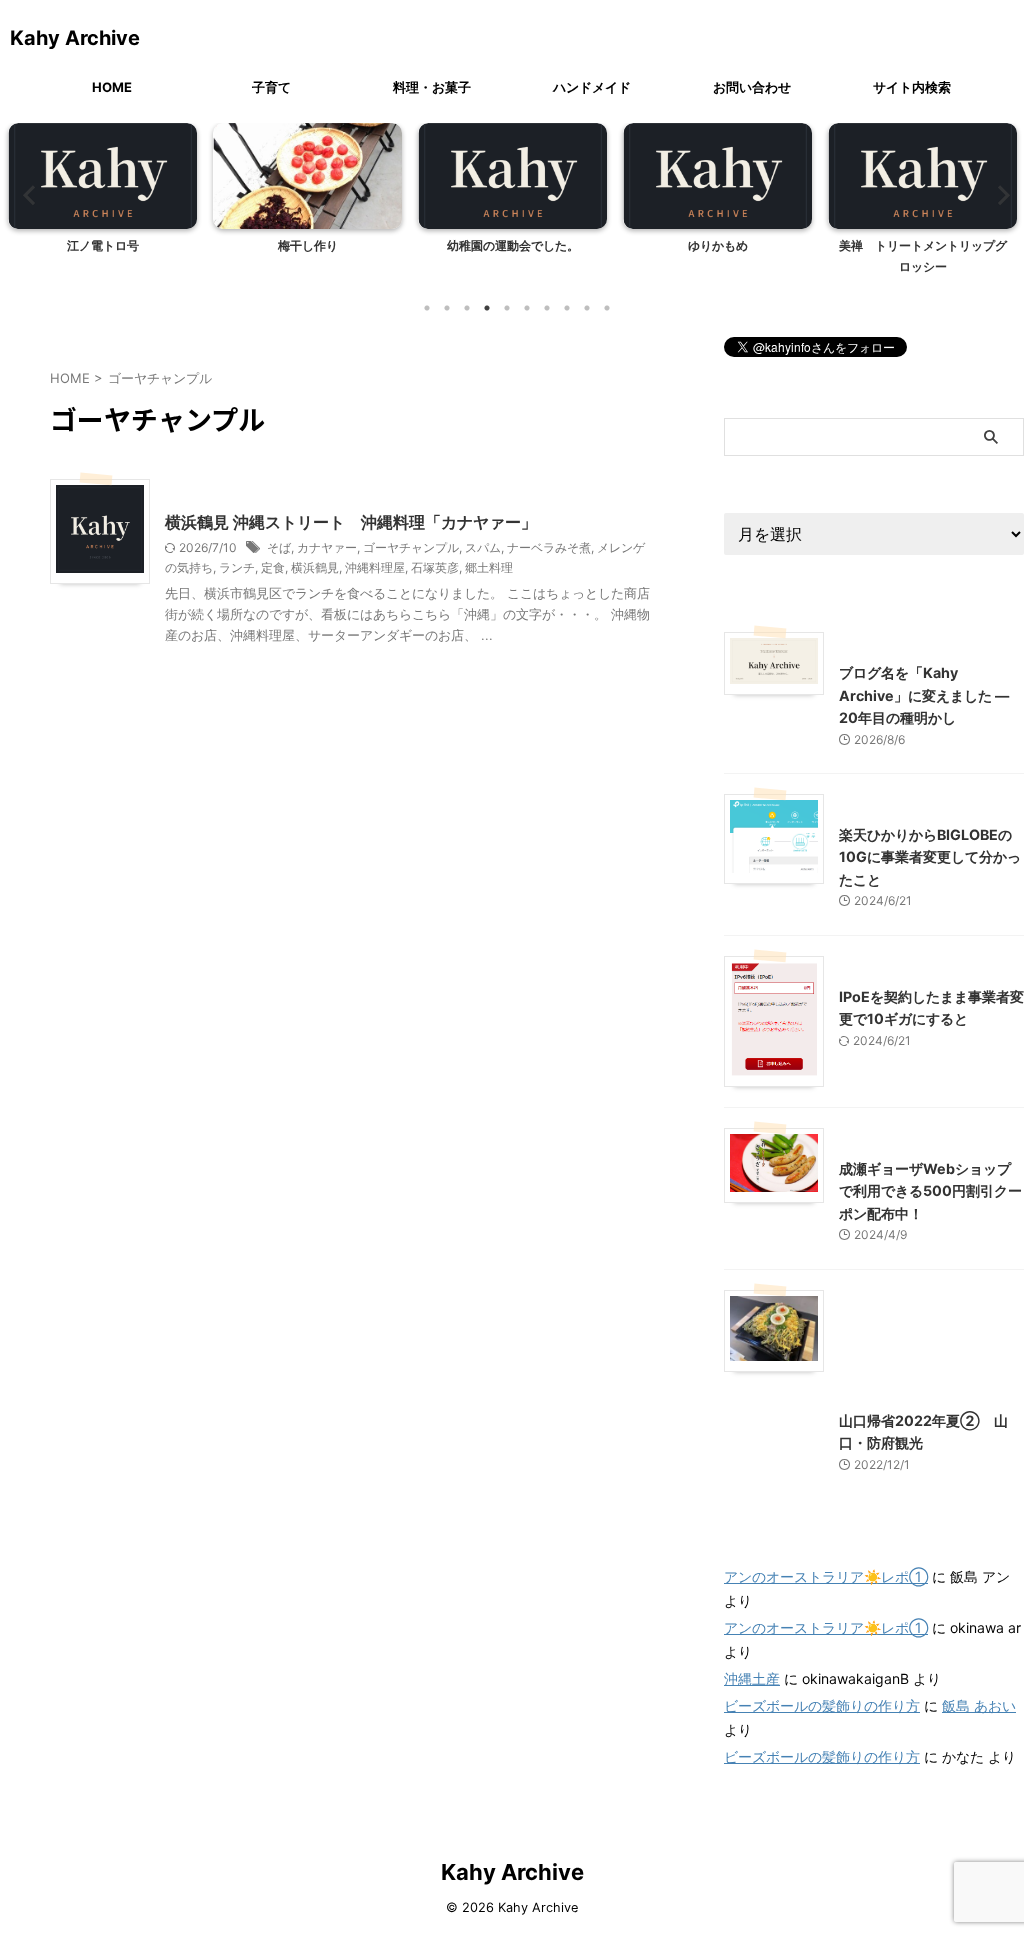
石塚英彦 (435, 567)
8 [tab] (567, 308)
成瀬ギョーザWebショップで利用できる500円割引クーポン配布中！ (930, 1191)
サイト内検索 (912, 87)
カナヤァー (327, 547)
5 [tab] (507, 308)
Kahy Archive (75, 38)
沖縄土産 (752, 1678)
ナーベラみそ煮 (549, 547)
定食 (273, 567)
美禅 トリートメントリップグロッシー (923, 256)
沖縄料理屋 (375, 567)
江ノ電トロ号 (103, 245)
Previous (26, 194)
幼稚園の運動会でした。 (513, 245)
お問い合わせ (752, 87)
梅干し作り (308, 245)
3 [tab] (467, 308)
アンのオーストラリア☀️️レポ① (826, 1576)
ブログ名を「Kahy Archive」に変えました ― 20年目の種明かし (924, 695)
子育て (271, 87)
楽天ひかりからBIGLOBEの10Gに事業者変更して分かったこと (930, 857)
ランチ (237, 567)
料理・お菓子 (432, 87)
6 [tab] (527, 308)
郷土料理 (489, 567)
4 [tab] (487, 308)
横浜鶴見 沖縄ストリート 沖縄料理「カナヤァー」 (351, 522)
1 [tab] (427, 308)
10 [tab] (607, 308)
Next (997, 194)
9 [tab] (587, 308)
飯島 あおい (979, 1705)
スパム (483, 547)
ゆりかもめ (718, 245)
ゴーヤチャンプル (411, 547)
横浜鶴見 (315, 567)
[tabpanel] (102, 205)
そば (279, 547)
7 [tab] (547, 308)
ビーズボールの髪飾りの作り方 (822, 1705)
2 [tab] (447, 308)
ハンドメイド (592, 87)
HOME (112, 87)
